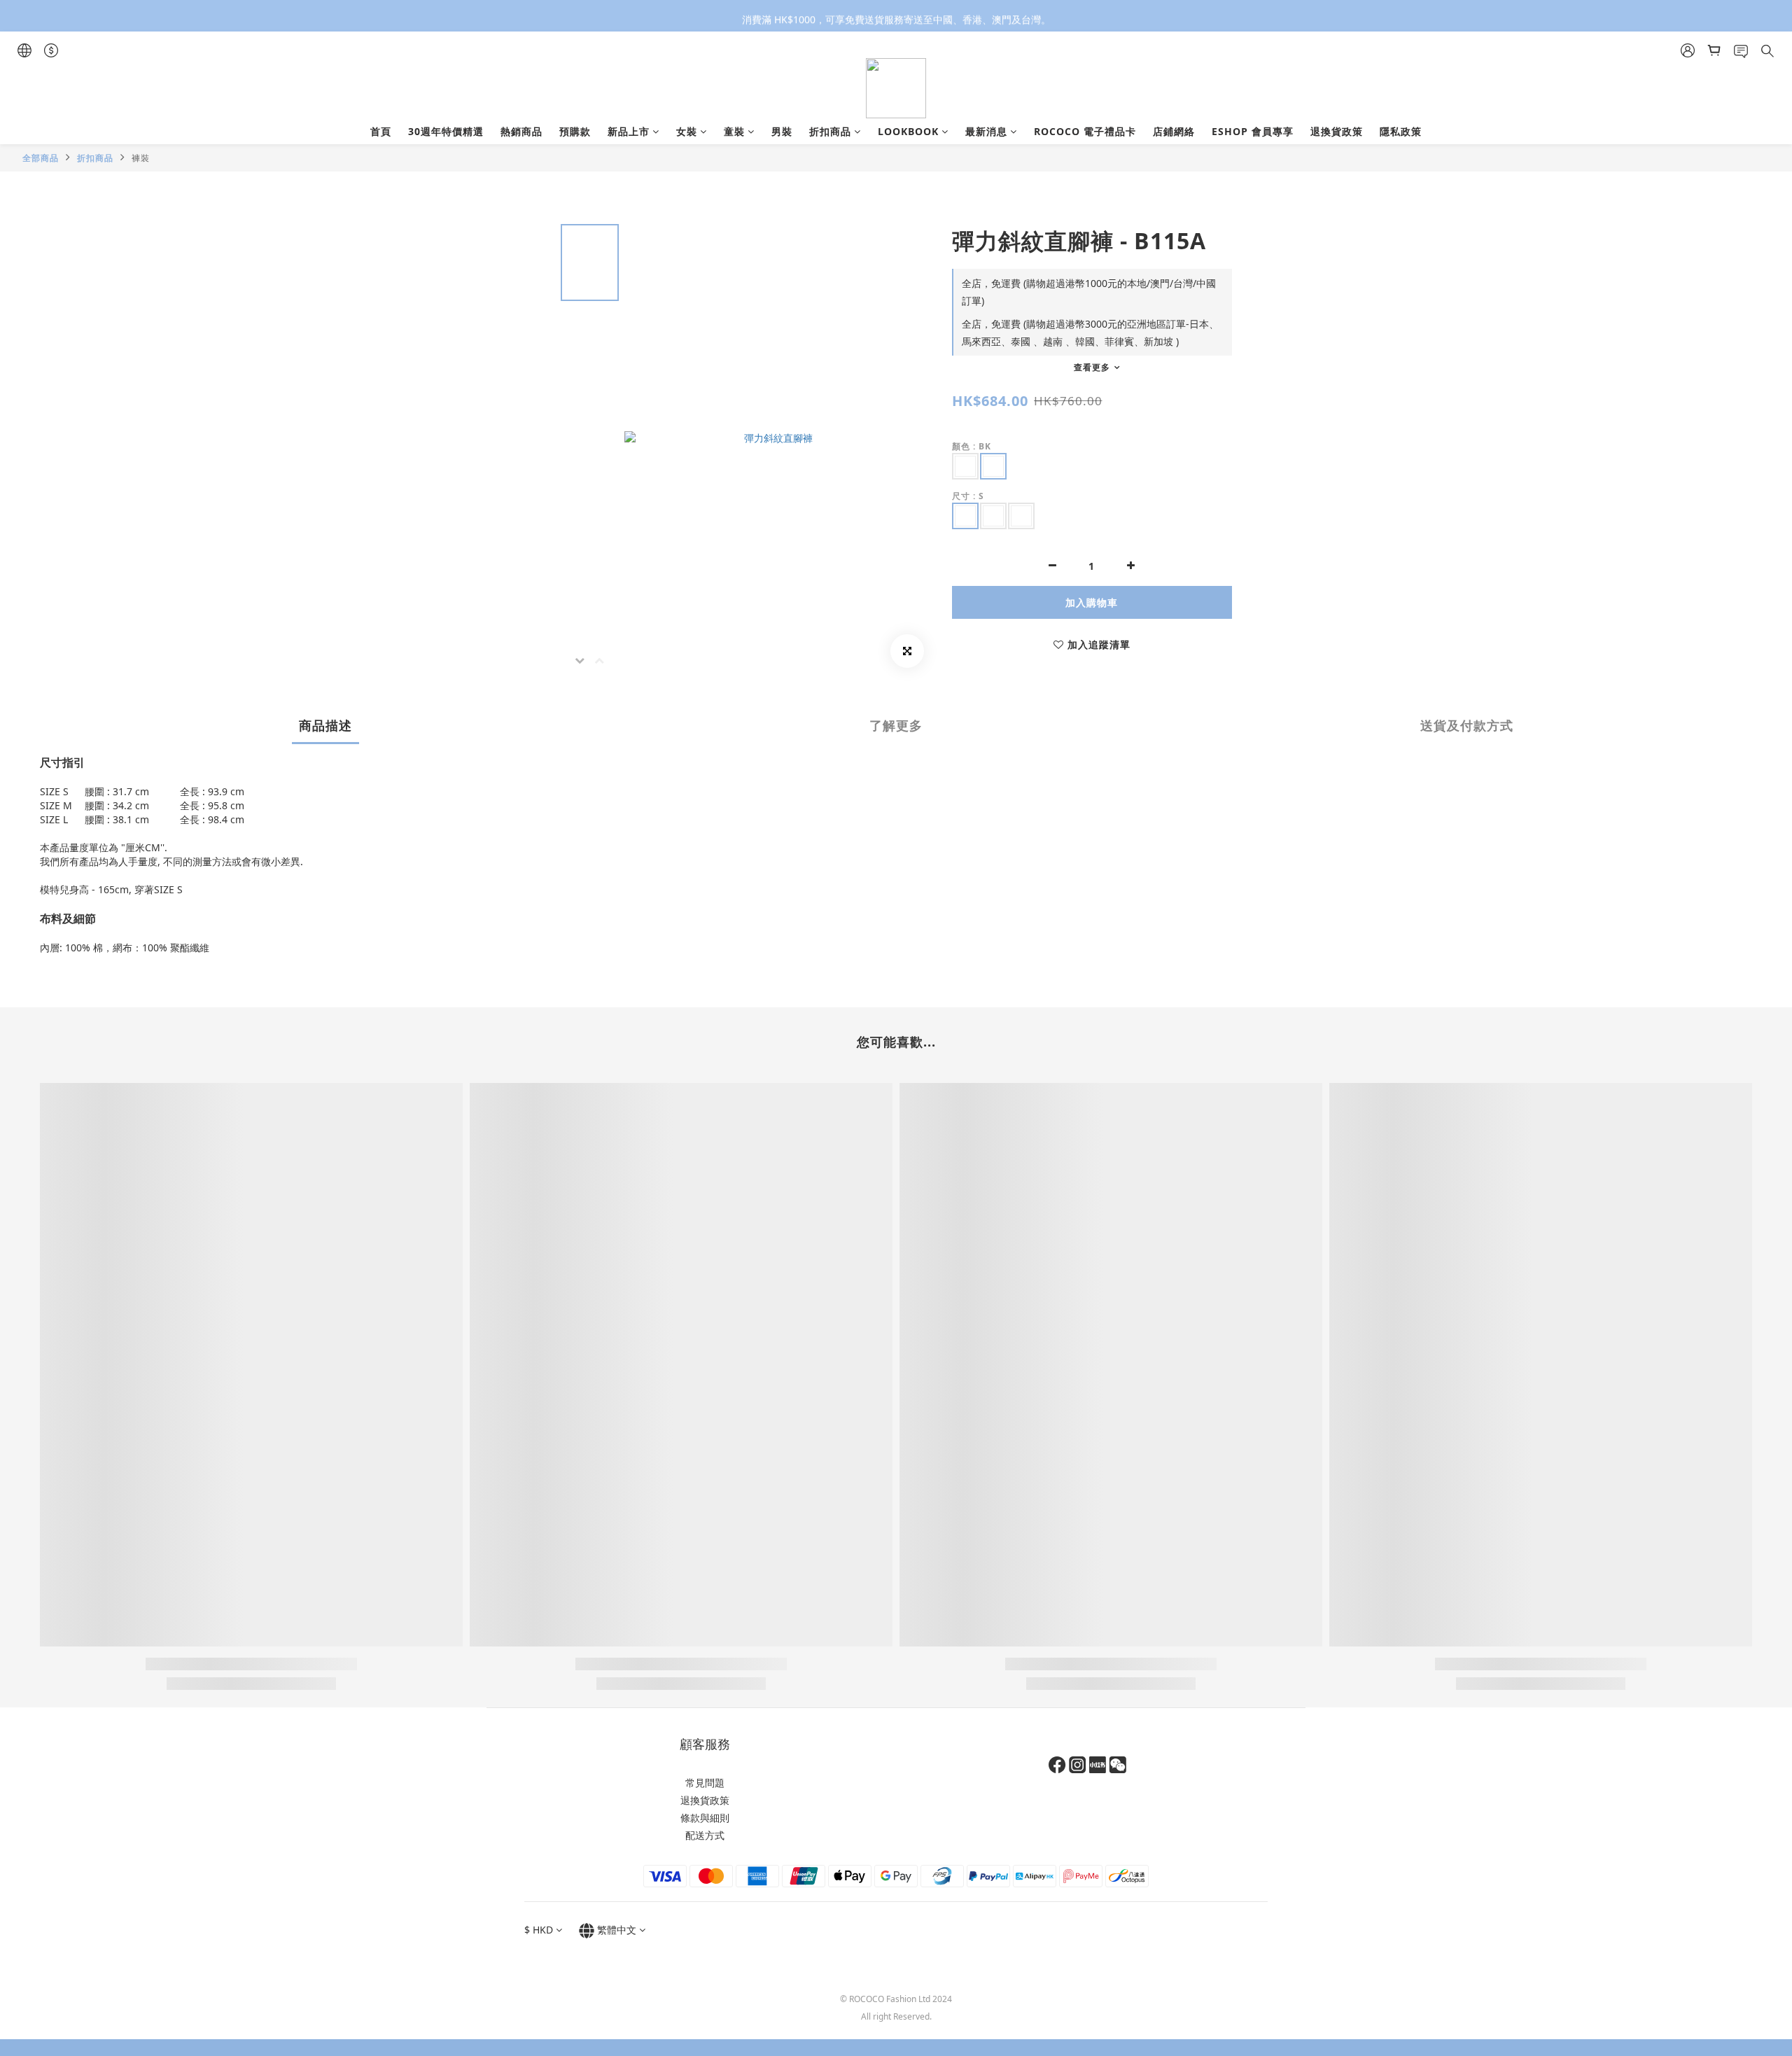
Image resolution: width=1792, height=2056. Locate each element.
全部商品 (41, 158)
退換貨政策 (1337, 131)
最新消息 (986, 131)
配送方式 (705, 1835)
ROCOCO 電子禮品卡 (1085, 131)
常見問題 (705, 1783)
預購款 (575, 131)
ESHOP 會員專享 (1253, 131)
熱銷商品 (521, 131)
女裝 (687, 131)
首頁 (381, 131)
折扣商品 (830, 131)
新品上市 (629, 131)
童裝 (734, 131)
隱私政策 (1401, 131)
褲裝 (141, 158)
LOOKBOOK (908, 131)
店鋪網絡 (1174, 131)
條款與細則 (705, 1818)
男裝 (782, 131)
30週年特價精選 (446, 131)
